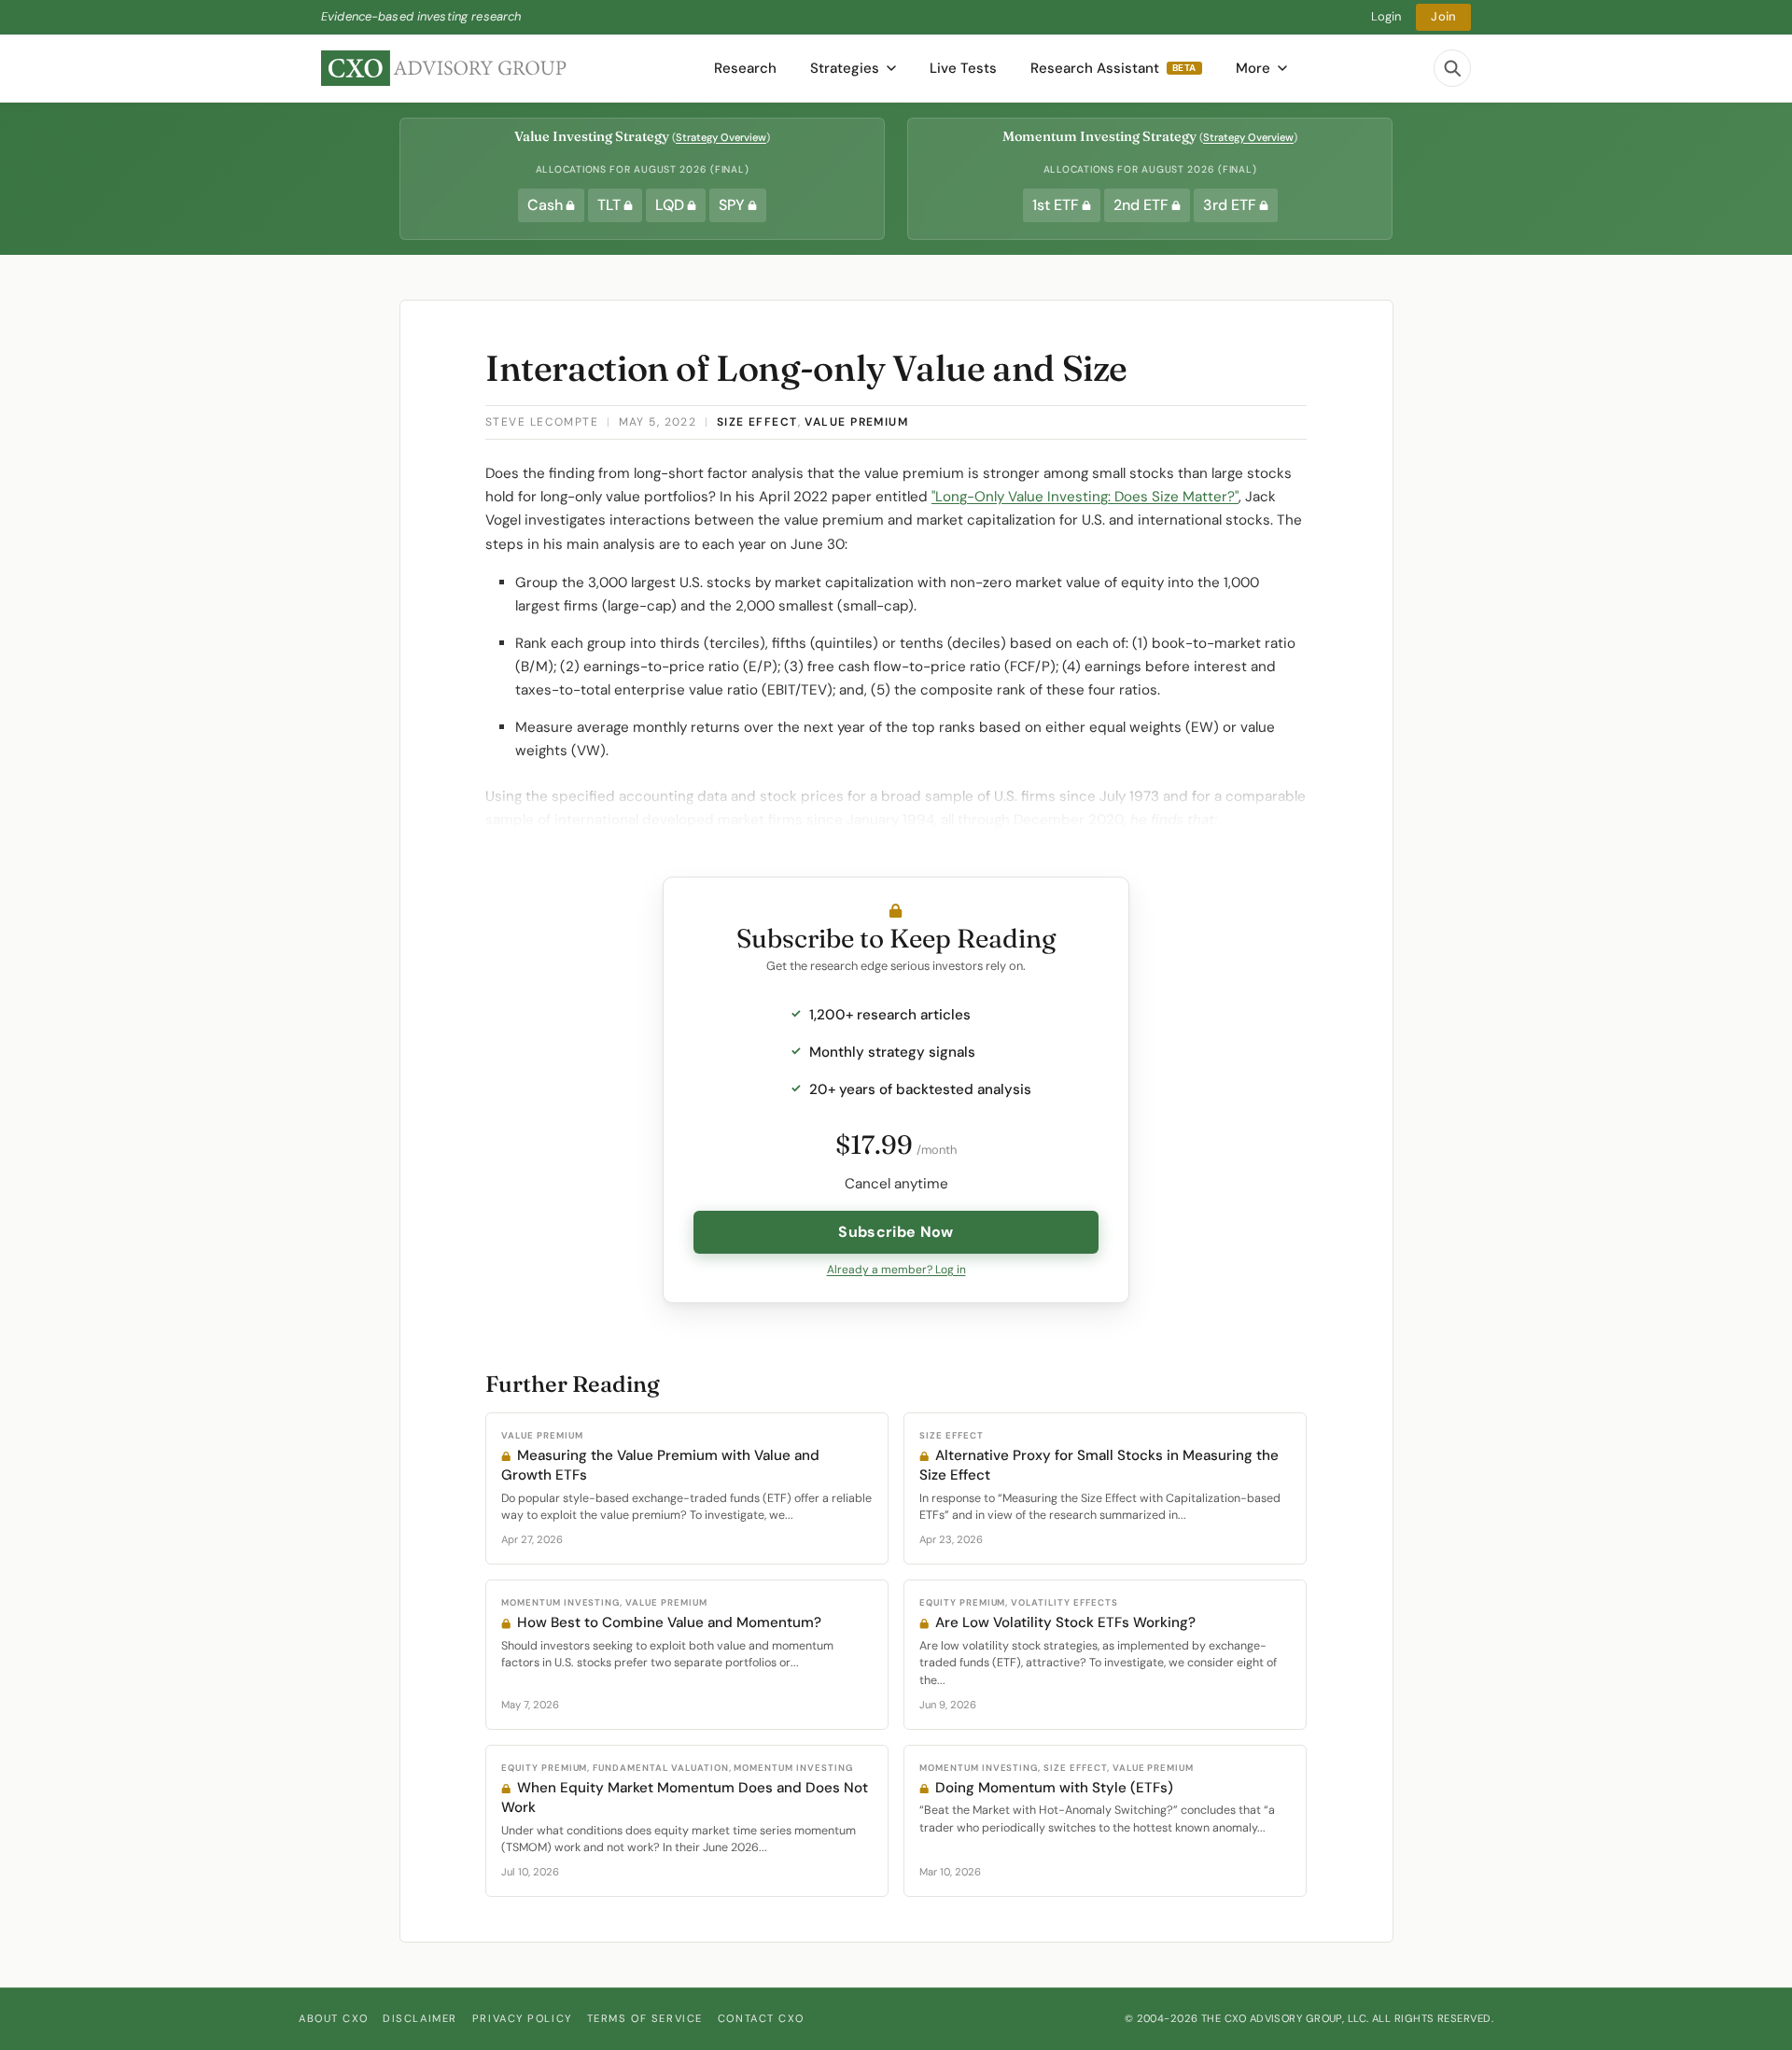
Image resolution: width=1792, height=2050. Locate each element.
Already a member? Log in (896, 1270)
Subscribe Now (896, 1232)
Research (745, 68)
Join (1443, 16)
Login (1386, 16)
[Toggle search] (1452, 68)
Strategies (845, 68)
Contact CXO (761, 2018)
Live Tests (963, 68)
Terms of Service (645, 2018)
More (1253, 68)
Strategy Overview (721, 137)
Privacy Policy (522, 2018)
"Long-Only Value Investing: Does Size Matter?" (1085, 497)
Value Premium (856, 422)
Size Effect (757, 422)
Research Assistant (1113, 68)
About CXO (333, 2018)
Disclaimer (420, 2018)
